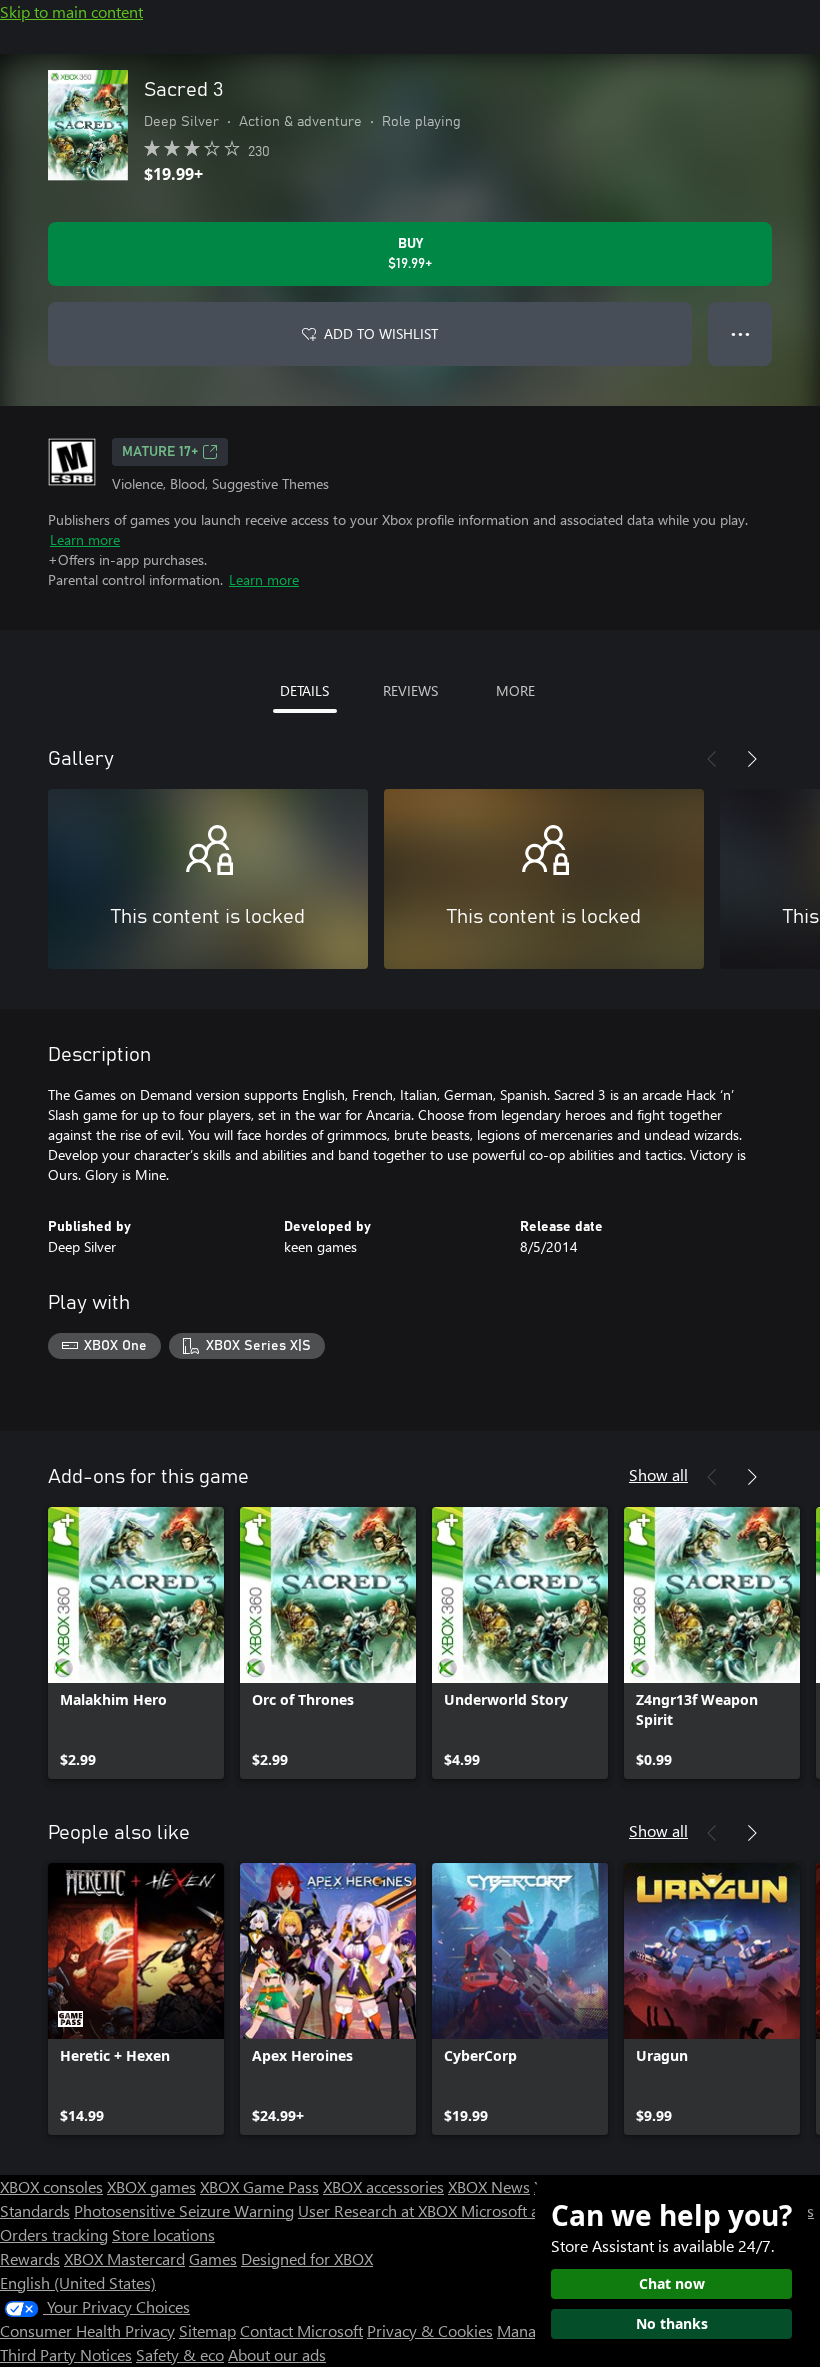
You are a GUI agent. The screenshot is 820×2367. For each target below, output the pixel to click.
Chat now (672, 2283)
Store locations (163, 2234)
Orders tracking (54, 2234)
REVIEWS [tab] (410, 690)
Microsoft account (523, 2210)
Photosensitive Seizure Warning (184, 2210)
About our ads (277, 2354)
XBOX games (151, 2186)
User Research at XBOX (379, 2210)
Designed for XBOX (307, 2258)
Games (213, 2258)
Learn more (85, 539)
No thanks (672, 2323)
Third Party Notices (66, 2354)
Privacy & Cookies (430, 2330)
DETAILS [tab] (304, 690)
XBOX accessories (383, 2186)
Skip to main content (71, 11)
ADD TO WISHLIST (381, 333)
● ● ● (740, 333)
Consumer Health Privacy (87, 2330)
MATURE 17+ (160, 452)
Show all (658, 1474)
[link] (136, 1643)
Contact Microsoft (301, 2330)
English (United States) (78, 2282)
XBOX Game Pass (259, 2186)
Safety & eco (180, 2354)
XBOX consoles (51, 2186)
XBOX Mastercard (124, 2258)
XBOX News (489, 2186)
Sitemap (207, 2330)
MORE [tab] (515, 690)
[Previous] (712, 759)
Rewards (30, 2258)
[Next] (752, 759)
